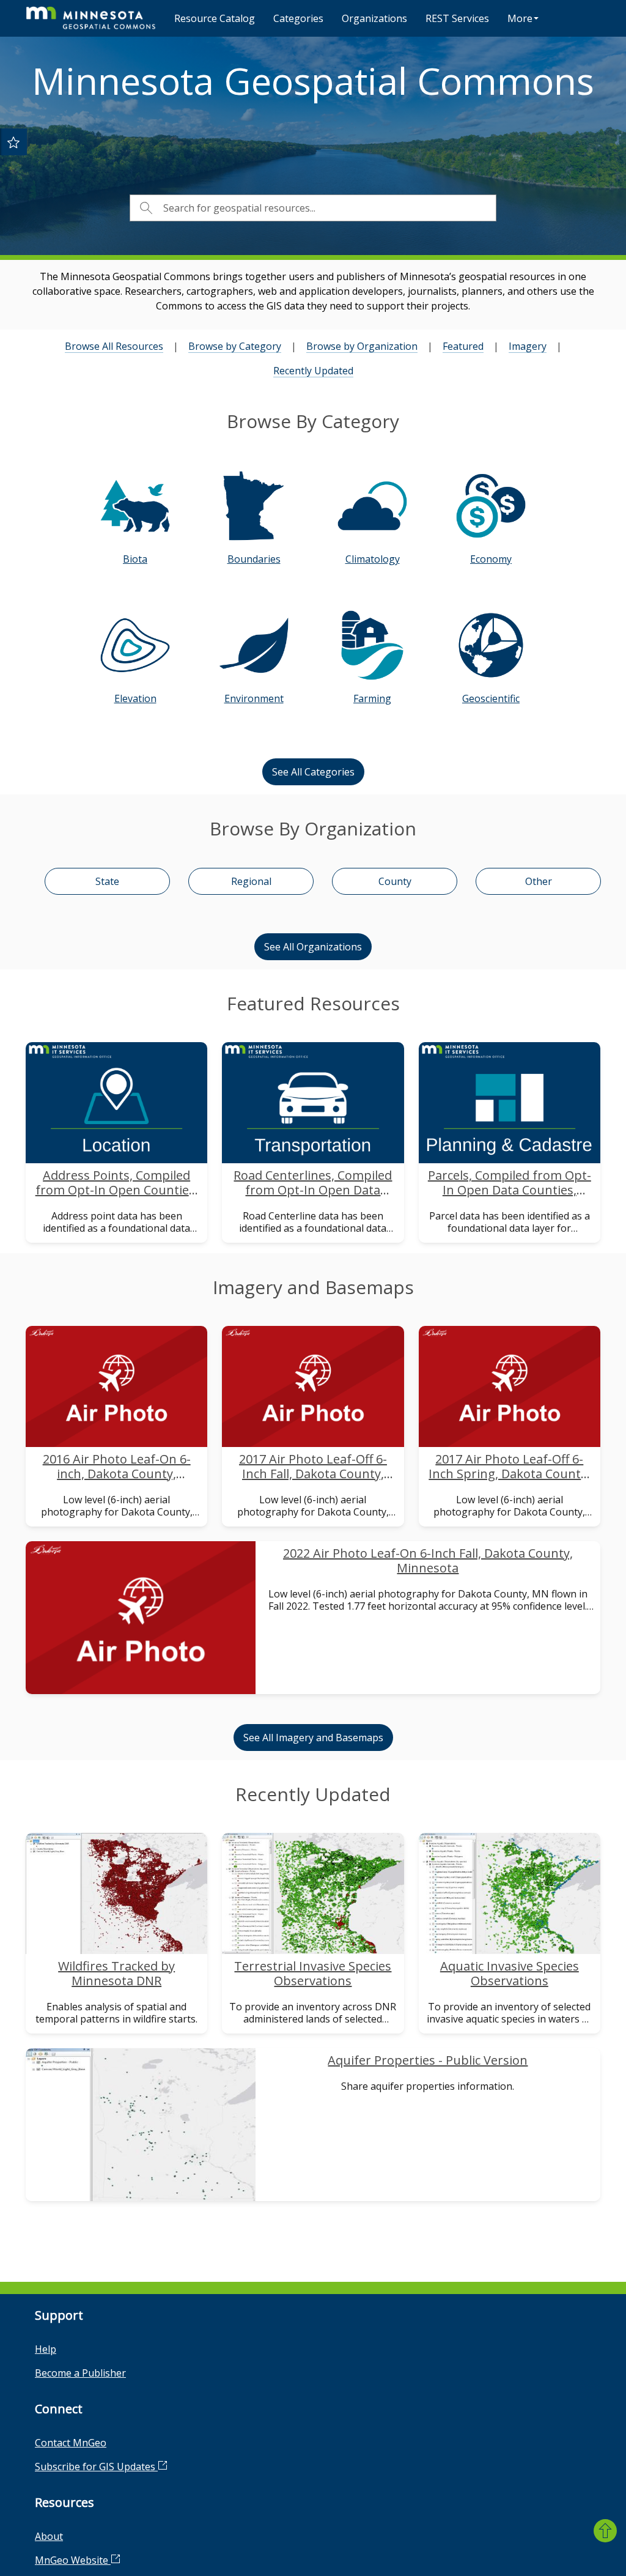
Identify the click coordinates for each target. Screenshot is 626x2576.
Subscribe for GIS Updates (96, 2467)
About (49, 2536)
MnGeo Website (73, 2560)
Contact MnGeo (71, 2443)
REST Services (457, 18)
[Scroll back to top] (605, 2531)
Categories (298, 18)
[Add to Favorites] (13, 142)
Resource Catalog (215, 18)
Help (46, 2349)
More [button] (520, 18)
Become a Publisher (80, 2373)
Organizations (374, 18)
